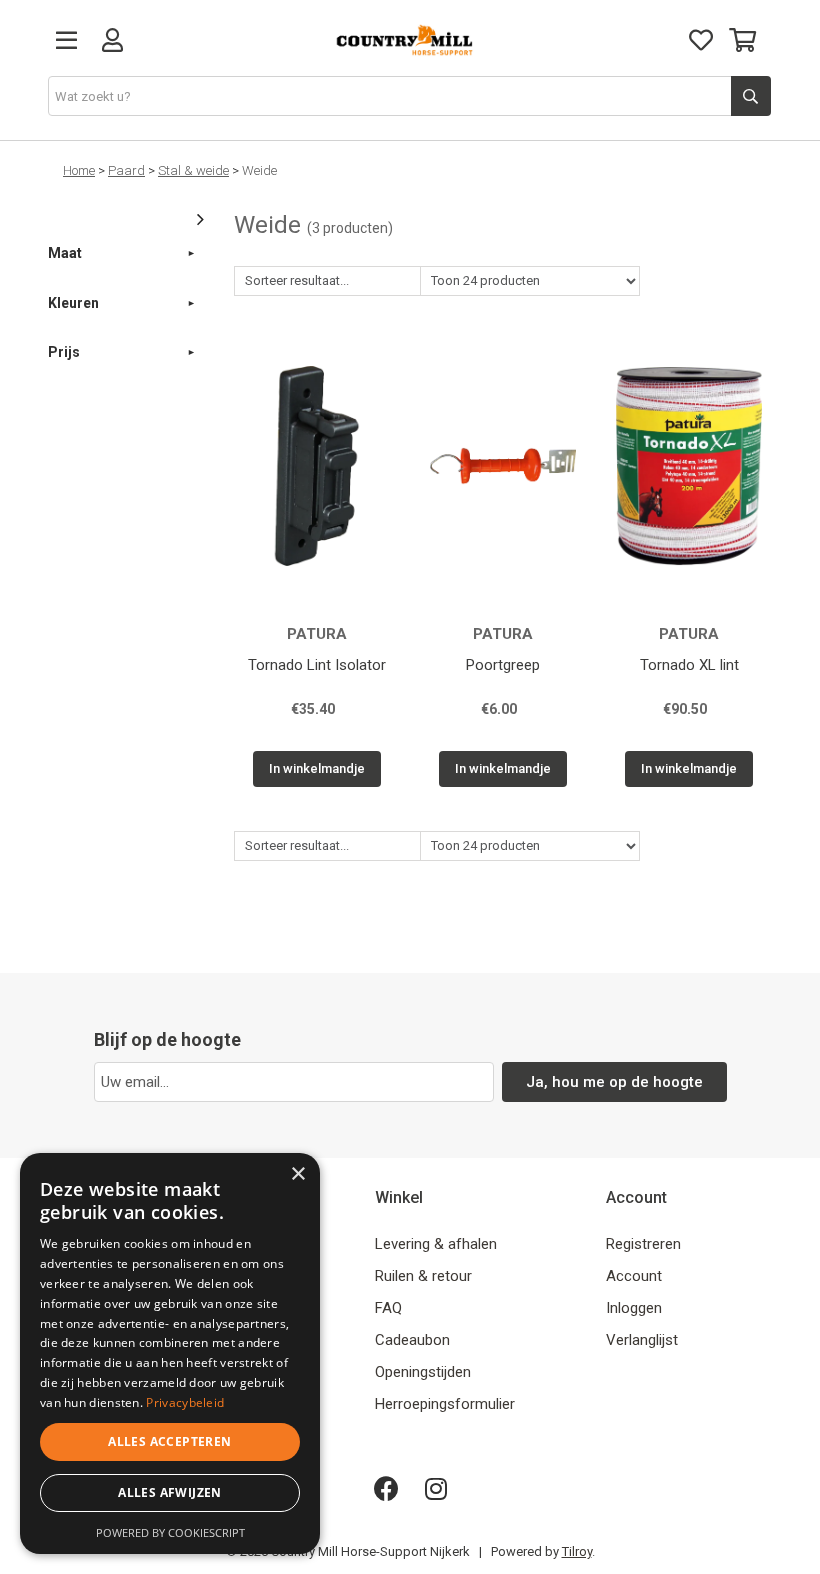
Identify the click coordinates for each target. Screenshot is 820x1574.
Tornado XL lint (689, 665)
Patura (317, 634)
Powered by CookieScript (170, 1532)
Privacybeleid (185, 1402)
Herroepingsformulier (445, 1404)
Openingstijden (423, 1372)
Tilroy (577, 1551)
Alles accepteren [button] (169, 1441)
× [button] (297, 1174)
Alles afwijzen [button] (170, 1492)
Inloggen (634, 1308)
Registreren (643, 1244)
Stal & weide (193, 170)
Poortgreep (503, 665)
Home (79, 170)
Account (634, 1276)
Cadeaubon (412, 1340)
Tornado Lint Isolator (317, 665)
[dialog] (170, 1353)
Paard (126, 170)
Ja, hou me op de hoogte (614, 1082)
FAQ (388, 1308)
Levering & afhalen (436, 1244)
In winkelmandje (317, 768)
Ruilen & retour (423, 1276)
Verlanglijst (642, 1340)
